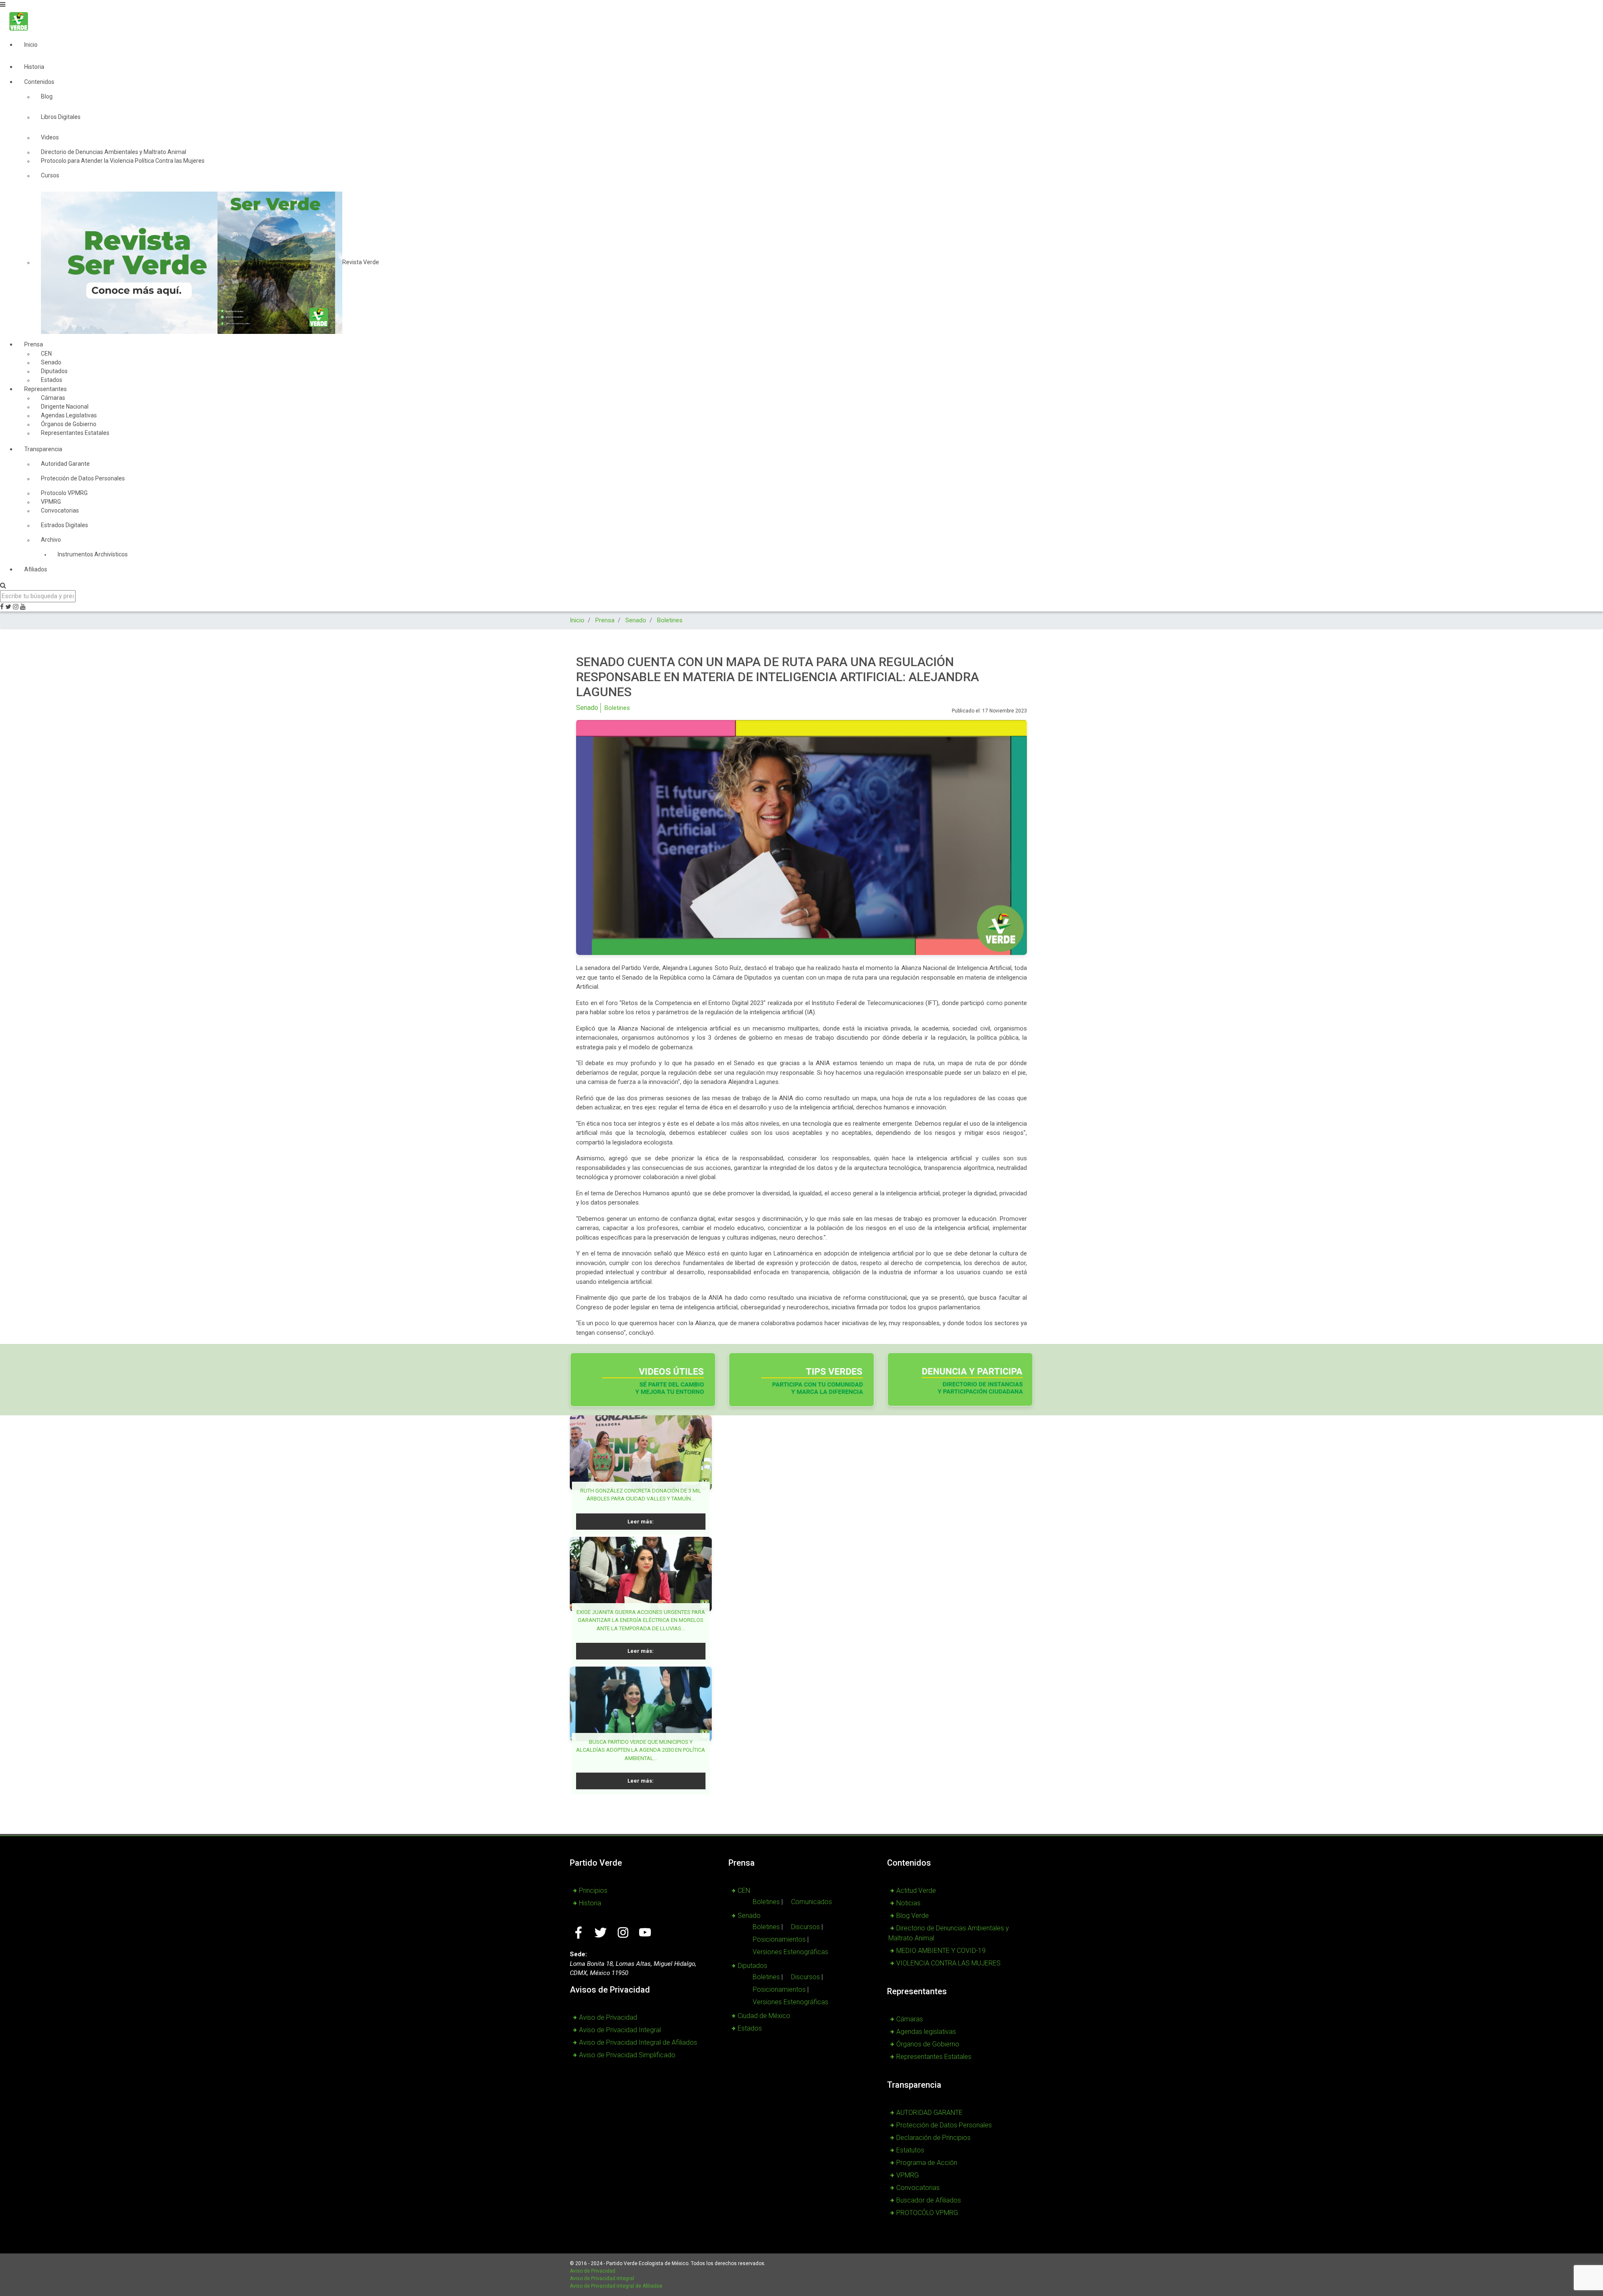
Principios (593, 1891)
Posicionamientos (779, 1939)
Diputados (752, 1966)
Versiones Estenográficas (790, 1952)
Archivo (51, 540)
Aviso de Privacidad (608, 2017)
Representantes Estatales (75, 433)
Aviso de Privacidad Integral (620, 2030)
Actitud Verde (916, 1891)
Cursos (50, 175)
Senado (587, 708)
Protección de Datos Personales (83, 478)
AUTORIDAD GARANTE (929, 2113)
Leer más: (641, 1522)
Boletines (617, 708)
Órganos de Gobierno (928, 2044)
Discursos (805, 1927)
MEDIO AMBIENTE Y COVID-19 (941, 1951)
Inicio (31, 45)
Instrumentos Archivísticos (93, 554)
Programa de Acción (927, 2163)
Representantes (46, 389)
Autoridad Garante (65, 464)
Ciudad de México (764, 2016)
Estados (750, 2028)
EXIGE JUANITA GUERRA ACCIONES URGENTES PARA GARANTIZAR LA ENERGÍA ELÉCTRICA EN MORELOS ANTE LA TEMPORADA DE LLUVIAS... (641, 1620)
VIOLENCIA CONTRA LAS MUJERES (948, 1963)
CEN (744, 1891)
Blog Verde (913, 1916)
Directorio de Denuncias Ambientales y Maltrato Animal (949, 1933)
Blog (47, 96)
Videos (50, 137)
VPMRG (908, 2175)
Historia (34, 67)
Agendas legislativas (926, 2032)
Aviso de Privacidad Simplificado (627, 2055)
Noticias (908, 1903)
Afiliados (36, 569)
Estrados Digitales (64, 525)
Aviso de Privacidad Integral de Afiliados (638, 2042)
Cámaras (910, 2019)
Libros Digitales (61, 117)
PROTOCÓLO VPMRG (927, 2213)
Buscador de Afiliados (929, 2200)
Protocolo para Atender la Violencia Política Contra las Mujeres (123, 161)
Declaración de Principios (933, 2138)
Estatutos (910, 2150)
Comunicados (812, 1902)
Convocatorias (60, 510)
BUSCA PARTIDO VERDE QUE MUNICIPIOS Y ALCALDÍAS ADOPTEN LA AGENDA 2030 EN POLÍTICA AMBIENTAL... (641, 1750)
